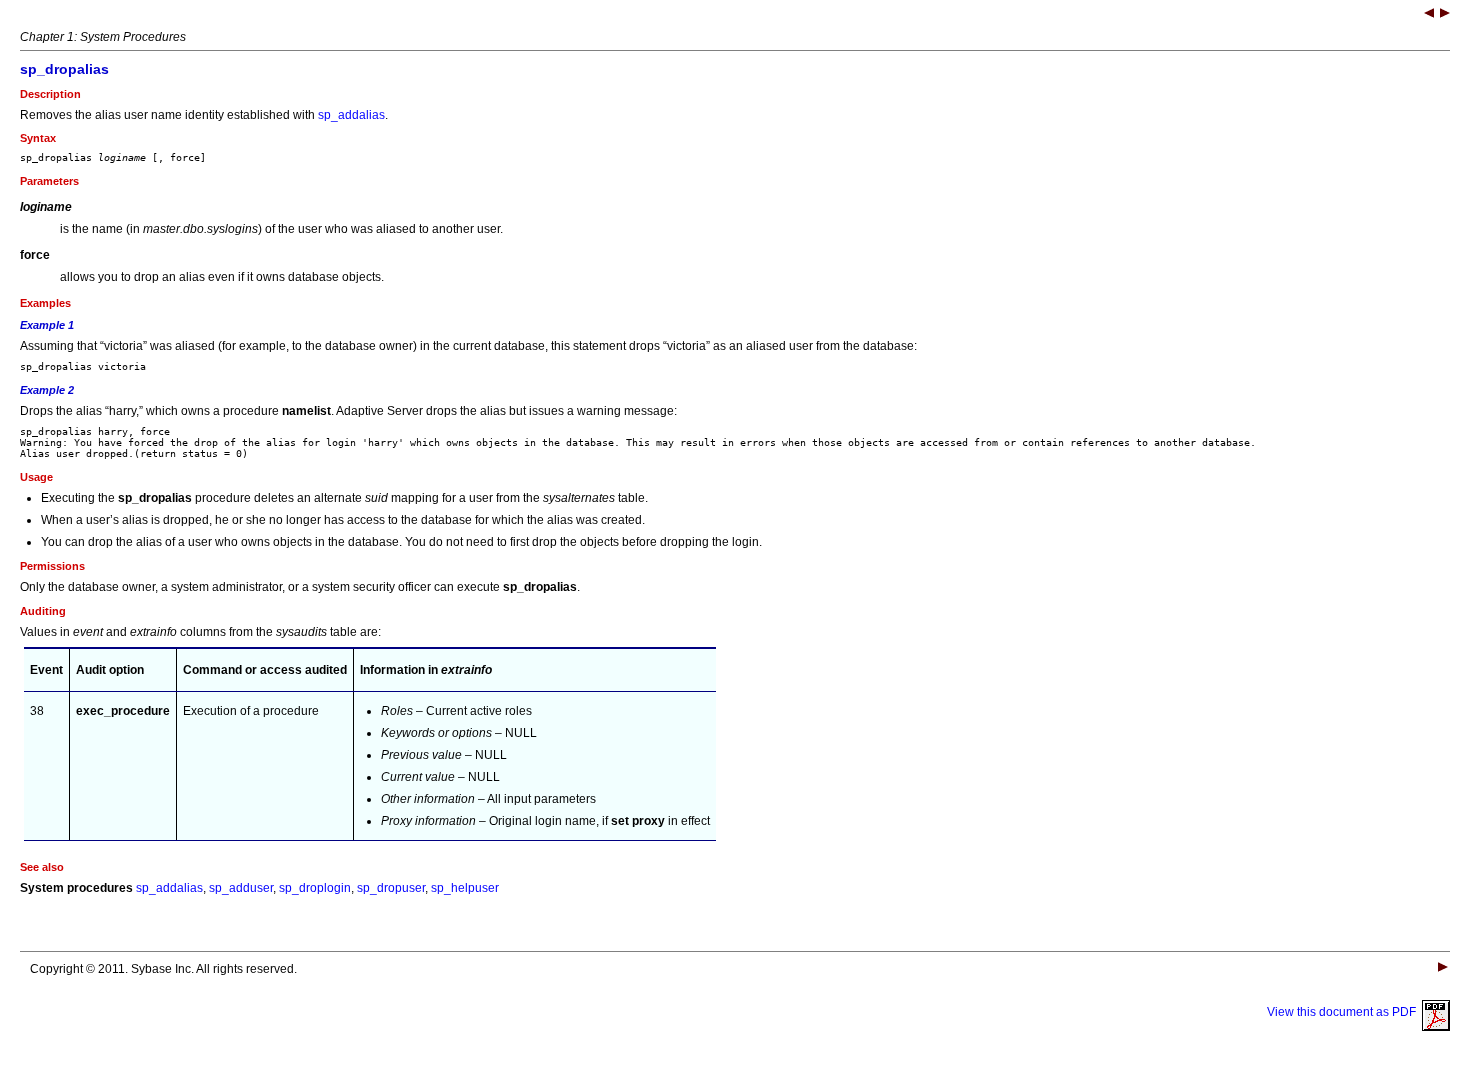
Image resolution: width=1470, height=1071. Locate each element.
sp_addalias (351, 115)
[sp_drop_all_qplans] (1445, 15)
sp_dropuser (391, 888)
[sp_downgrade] (1429, 15)
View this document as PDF (1344, 1012)
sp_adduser (241, 888)
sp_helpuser (465, 888)
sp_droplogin (315, 888)
